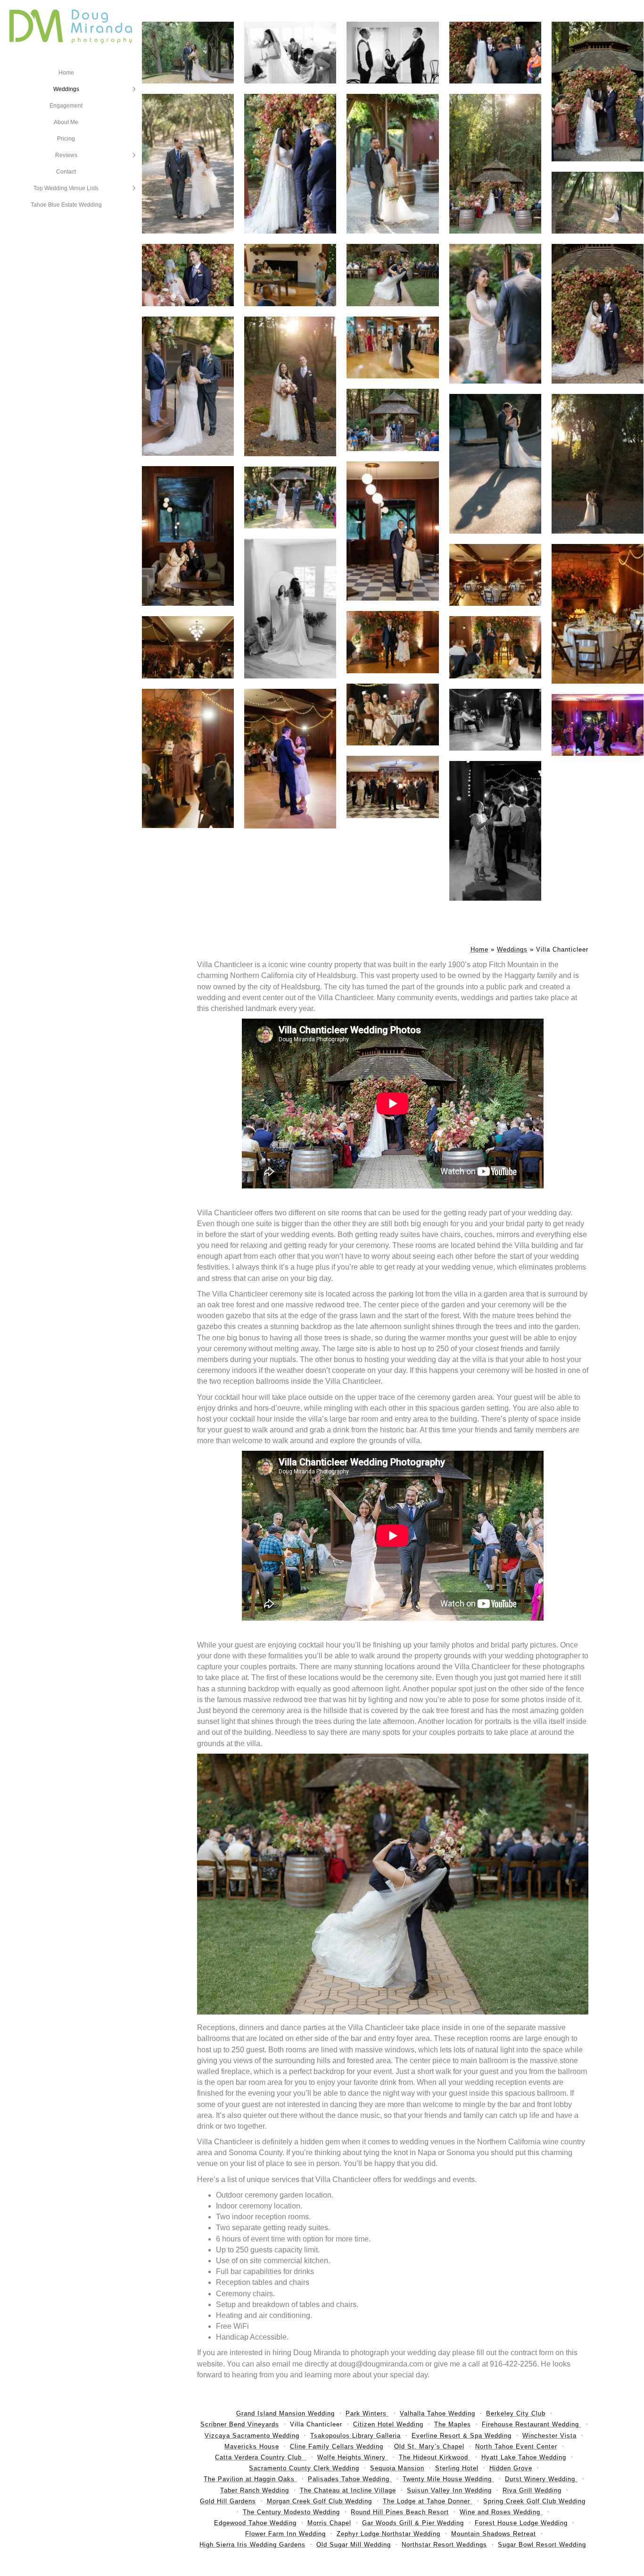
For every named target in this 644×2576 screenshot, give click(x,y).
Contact (66, 172)
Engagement (66, 106)
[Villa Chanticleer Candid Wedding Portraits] (392, 164)
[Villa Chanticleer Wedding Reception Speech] (290, 275)
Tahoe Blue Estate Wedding (66, 205)
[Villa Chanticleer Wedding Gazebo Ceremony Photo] (392, 420)
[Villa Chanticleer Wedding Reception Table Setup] (598, 614)
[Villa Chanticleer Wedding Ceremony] (495, 164)
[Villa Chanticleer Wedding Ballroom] (188, 647)
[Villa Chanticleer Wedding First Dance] (495, 720)
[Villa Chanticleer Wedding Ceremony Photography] (188, 275)
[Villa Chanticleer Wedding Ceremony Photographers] (598, 92)
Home (66, 73)
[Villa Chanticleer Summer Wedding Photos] (188, 53)
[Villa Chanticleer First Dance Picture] (290, 759)
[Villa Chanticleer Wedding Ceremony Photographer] (290, 164)
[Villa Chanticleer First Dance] (392, 347)
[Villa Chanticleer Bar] (392, 787)
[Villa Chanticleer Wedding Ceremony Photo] (392, 275)
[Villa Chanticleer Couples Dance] (495, 831)
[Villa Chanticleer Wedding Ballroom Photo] (495, 575)
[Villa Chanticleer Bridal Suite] (290, 609)
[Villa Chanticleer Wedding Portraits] (495, 464)
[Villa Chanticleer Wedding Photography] (290, 386)
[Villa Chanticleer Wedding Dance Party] (598, 725)
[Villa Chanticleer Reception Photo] (392, 715)
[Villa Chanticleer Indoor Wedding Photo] (188, 536)
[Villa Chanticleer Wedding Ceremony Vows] (188, 386)
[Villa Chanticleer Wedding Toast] (188, 759)
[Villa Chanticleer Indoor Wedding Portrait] (392, 531)
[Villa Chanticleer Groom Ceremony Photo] (495, 53)
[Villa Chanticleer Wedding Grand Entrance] (392, 642)
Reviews (66, 155)
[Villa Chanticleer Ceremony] (290, 498)
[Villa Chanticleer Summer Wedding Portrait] (188, 164)
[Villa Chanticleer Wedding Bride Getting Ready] (290, 53)
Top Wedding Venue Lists (66, 188)
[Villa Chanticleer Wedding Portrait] (598, 464)
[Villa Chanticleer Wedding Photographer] (598, 314)
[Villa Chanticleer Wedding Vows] (495, 314)
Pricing (66, 139)
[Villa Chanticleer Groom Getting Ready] (392, 53)
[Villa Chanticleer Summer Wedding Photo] (598, 203)
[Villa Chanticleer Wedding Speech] (495, 647)
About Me (66, 122)
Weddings (66, 89)
